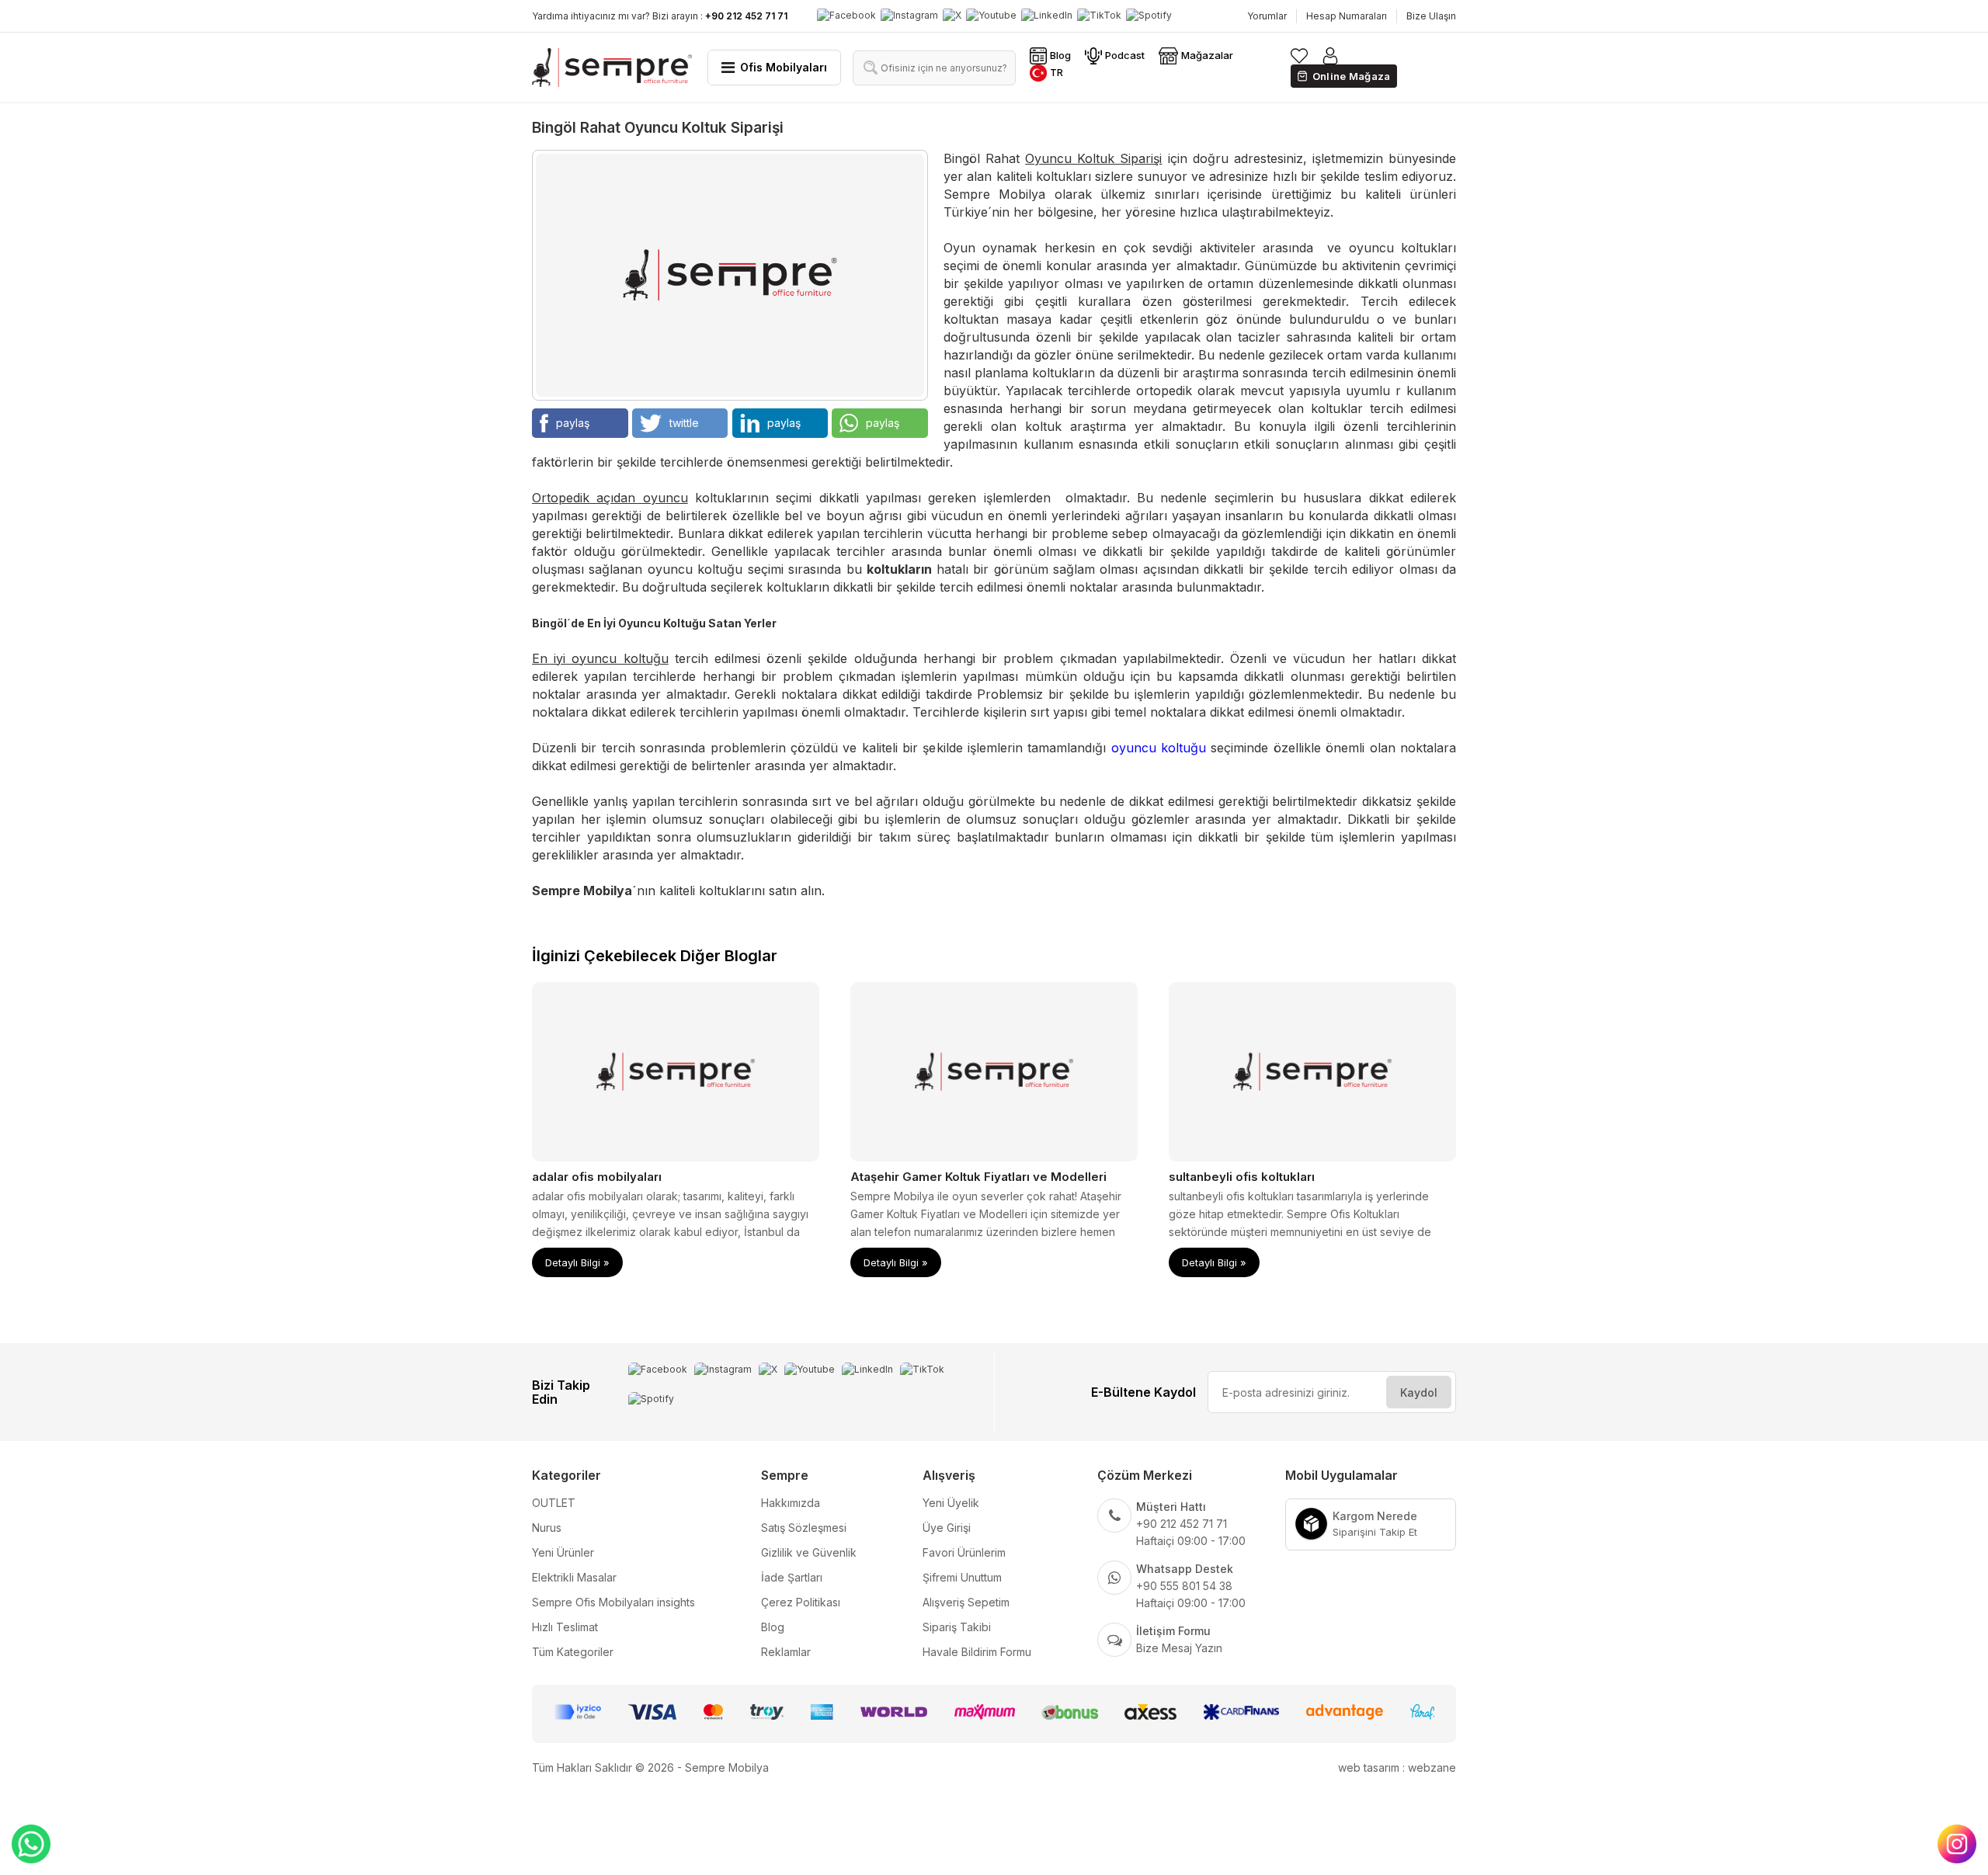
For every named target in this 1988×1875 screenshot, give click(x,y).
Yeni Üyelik (951, 1503)
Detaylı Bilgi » (577, 1262)
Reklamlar (786, 1652)
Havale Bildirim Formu (977, 1652)
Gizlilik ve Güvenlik (809, 1552)
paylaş (573, 423)
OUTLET (554, 1503)
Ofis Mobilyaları (784, 67)
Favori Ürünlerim (964, 1552)
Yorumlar (1267, 16)
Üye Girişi (947, 1528)
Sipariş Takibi (957, 1627)
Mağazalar (1207, 55)
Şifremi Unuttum (962, 1577)
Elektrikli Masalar (574, 1577)
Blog (1060, 55)
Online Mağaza (1352, 76)
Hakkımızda (791, 1503)
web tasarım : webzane (1397, 1767)
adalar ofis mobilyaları (597, 1177)
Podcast (1125, 55)
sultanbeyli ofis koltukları (1242, 1177)
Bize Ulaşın (1431, 16)
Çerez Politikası (801, 1602)
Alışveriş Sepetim (966, 1602)
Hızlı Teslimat (565, 1627)
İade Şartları (792, 1577)
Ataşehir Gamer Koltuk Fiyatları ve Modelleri (978, 1177)
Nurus (547, 1528)
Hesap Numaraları (1347, 16)
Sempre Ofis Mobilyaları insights (613, 1602)
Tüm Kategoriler (573, 1652)
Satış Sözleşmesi (804, 1528)
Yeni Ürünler (563, 1552)
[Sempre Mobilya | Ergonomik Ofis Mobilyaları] (612, 67)
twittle (684, 423)
